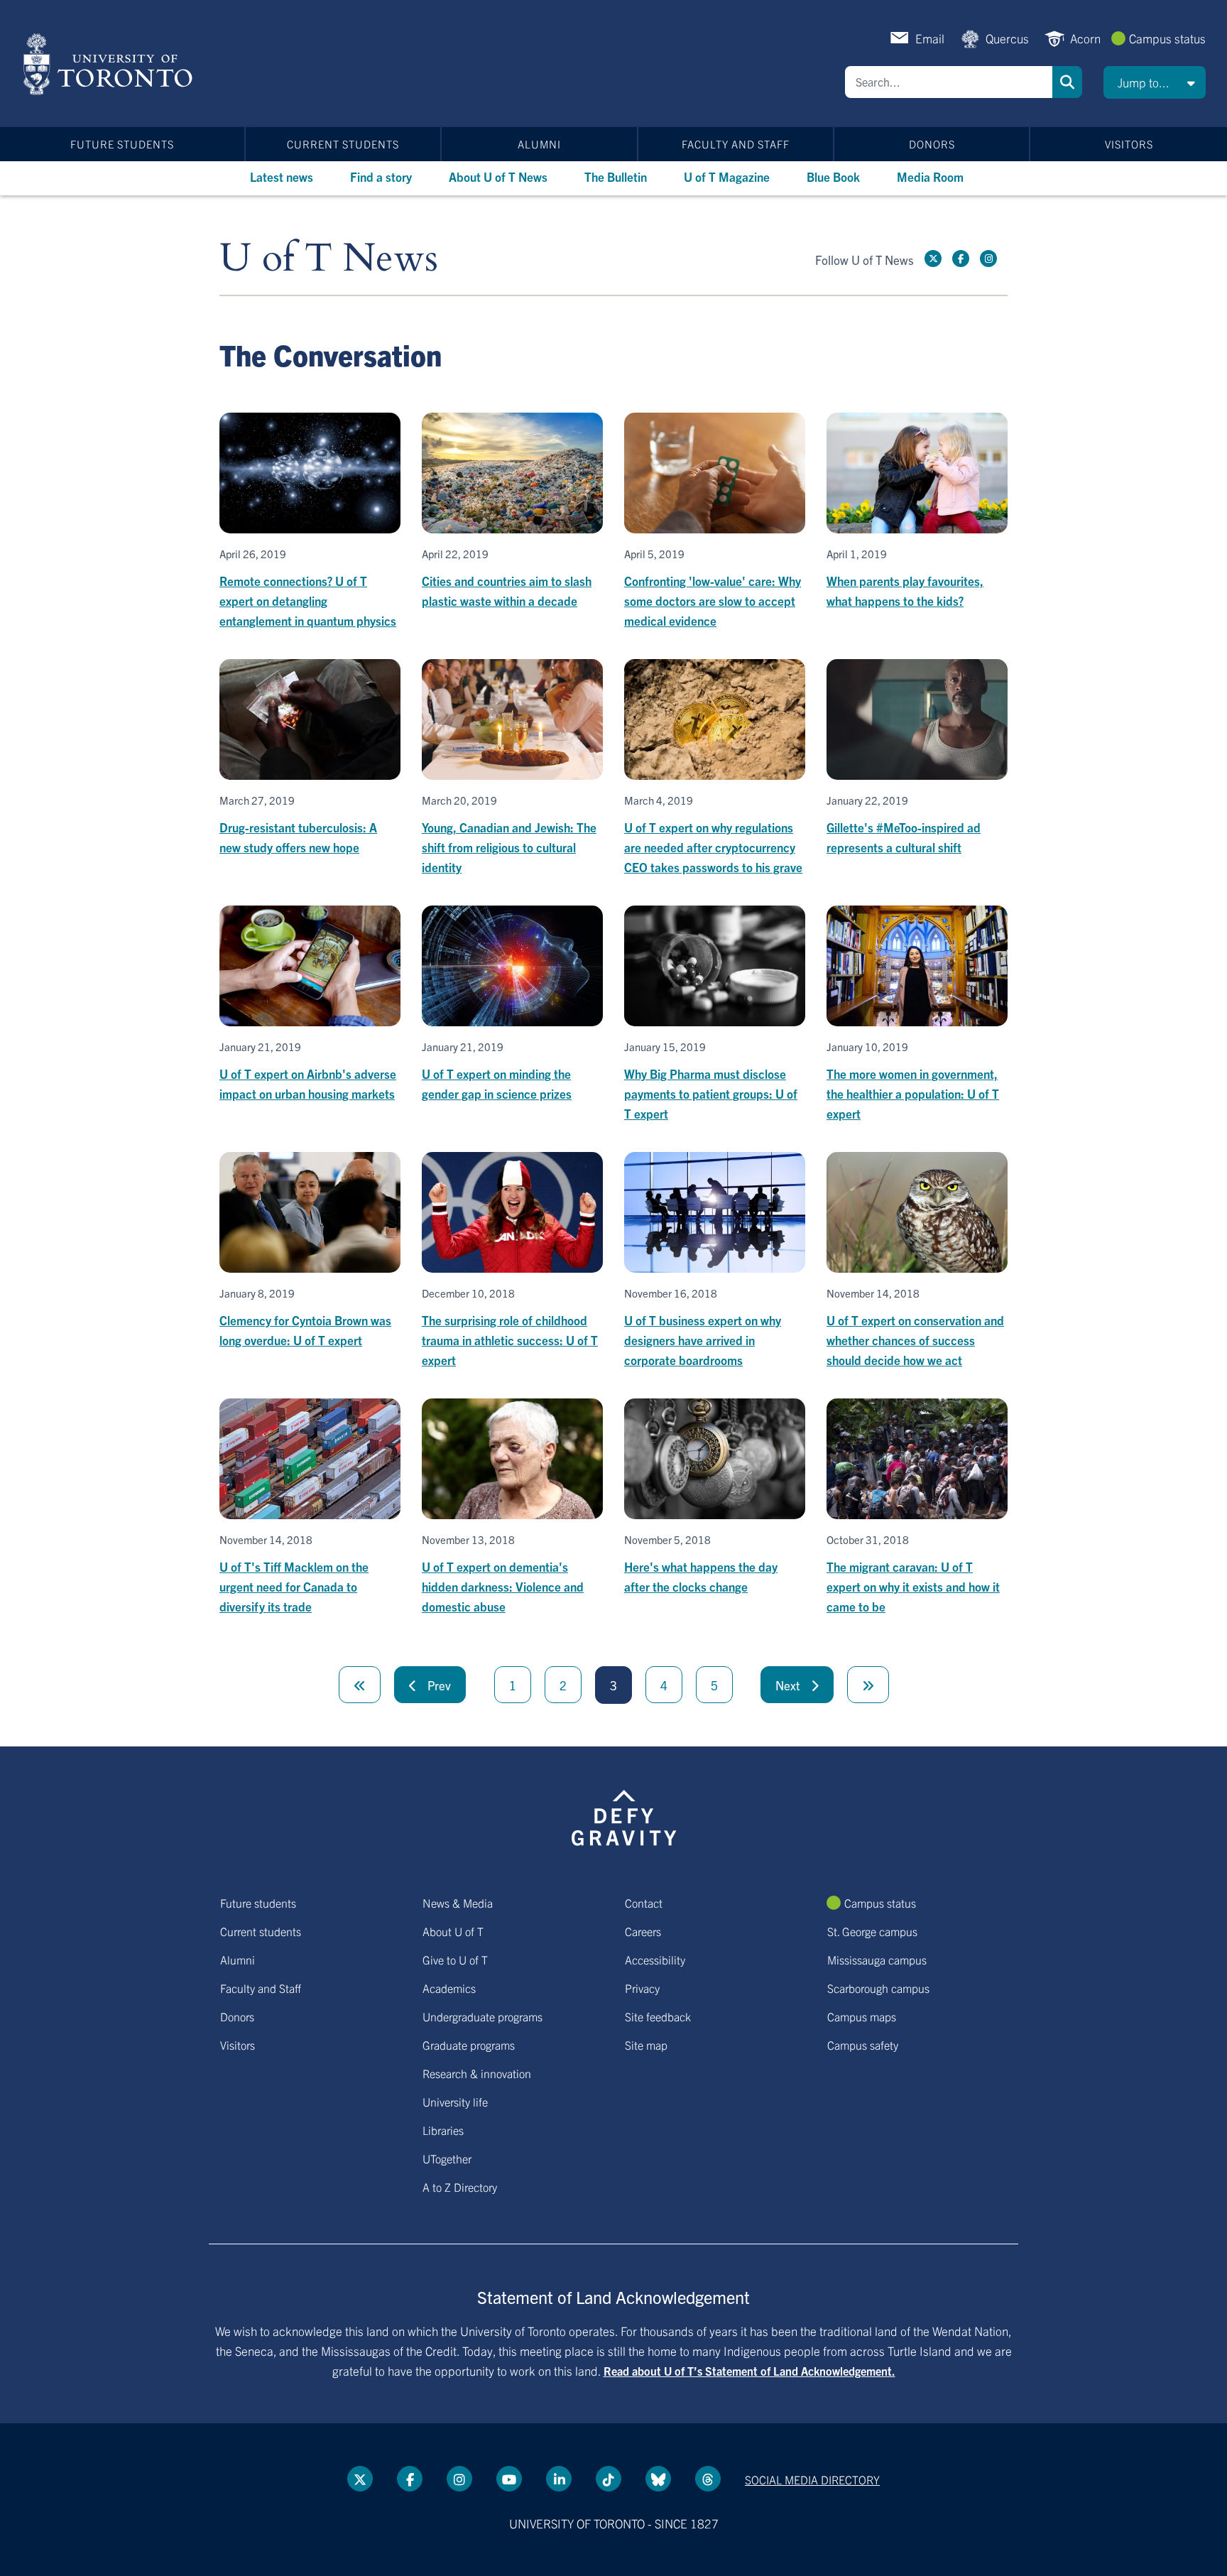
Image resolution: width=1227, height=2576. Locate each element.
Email (930, 38)
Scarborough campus (878, 1988)
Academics (449, 1988)
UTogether (447, 2158)
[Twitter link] (933, 259)
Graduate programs (469, 2045)
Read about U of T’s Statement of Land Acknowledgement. (749, 2371)
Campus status (1167, 38)
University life (455, 2102)
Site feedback (658, 2016)
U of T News (329, 259)
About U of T (453, 1931)
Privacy (642, 1988)
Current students (343, 144)
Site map (646, 2045)
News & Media (458, 1903)
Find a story (381, 176)
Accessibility (655, 1960)
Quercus (1007, 38)
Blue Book (833, 176)
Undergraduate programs (482, 2016)
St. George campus (872, 1931)
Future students (122, 144)
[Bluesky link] (658, 2479)
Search (1067, 82)
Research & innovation (477, 2073)
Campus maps (862, 2016)
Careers (643, 1931)
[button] (1155, 82)
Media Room (930, 176)
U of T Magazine (727, 176)
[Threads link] (708, 2479)
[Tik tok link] (609, 2479)
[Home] (110, 64)
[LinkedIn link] (559, 2479)
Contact (644, 1903)
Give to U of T (455, 1960)
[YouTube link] (509, 2479)
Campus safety (863, 2045)
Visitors (1129, 144)
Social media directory (812, 2479)
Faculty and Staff (736, 144)
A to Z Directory (460, 2187)
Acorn (1085, 38)
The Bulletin (616, 176)
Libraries (443, 2130)
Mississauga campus (877, 1960)
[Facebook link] (961, 259)
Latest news (282, 176)
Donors (932, 144)
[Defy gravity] (624, 1815)
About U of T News (498, 176)
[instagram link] (988, 259)
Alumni (539, 144)
